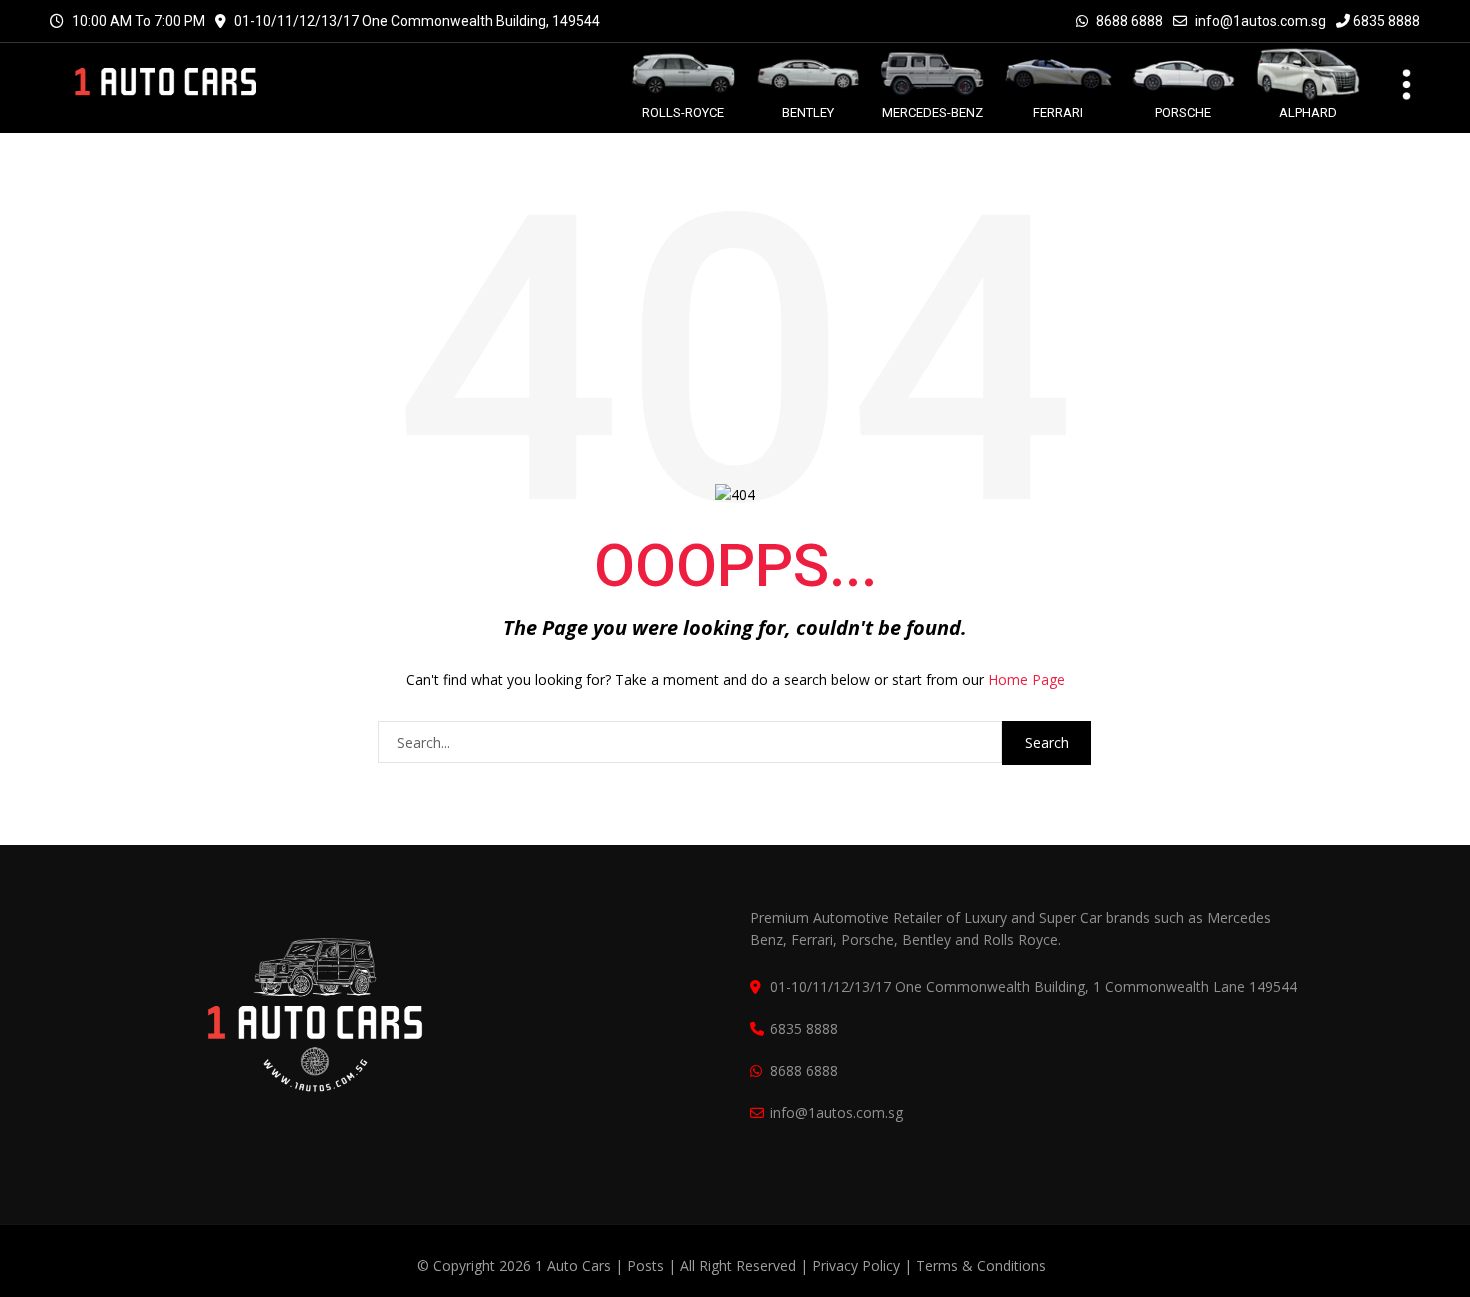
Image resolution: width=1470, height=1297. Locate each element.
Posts (647, 1265)
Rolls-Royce (683, 112)
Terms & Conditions (981, 1265)
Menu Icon (1395, 81)
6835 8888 (1385, 21)
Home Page (1026, 679)
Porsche (1183, 112)
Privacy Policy (856, 1265)
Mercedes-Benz (932, 112)
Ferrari (1058, 112)
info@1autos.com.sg (1260, 21)
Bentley (808, 112)
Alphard (1308, 112)
